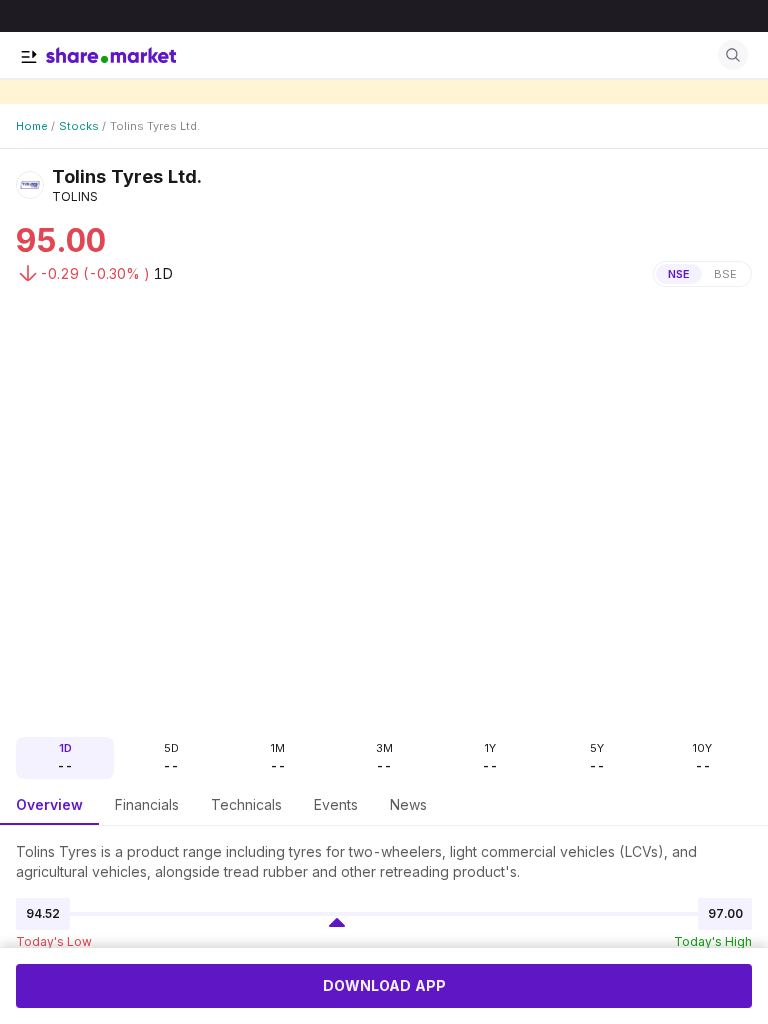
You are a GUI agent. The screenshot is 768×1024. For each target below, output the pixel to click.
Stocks (79, 126)
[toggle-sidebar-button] (29, 57)
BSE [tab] (725, 274)
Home (32, 126)
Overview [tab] (49, 804)
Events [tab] (336, 804)
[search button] (733, 55)
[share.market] (111, 55)
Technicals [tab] (246, 804)
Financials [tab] (147, 804)
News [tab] (408, 804)
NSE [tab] (679, 274)
